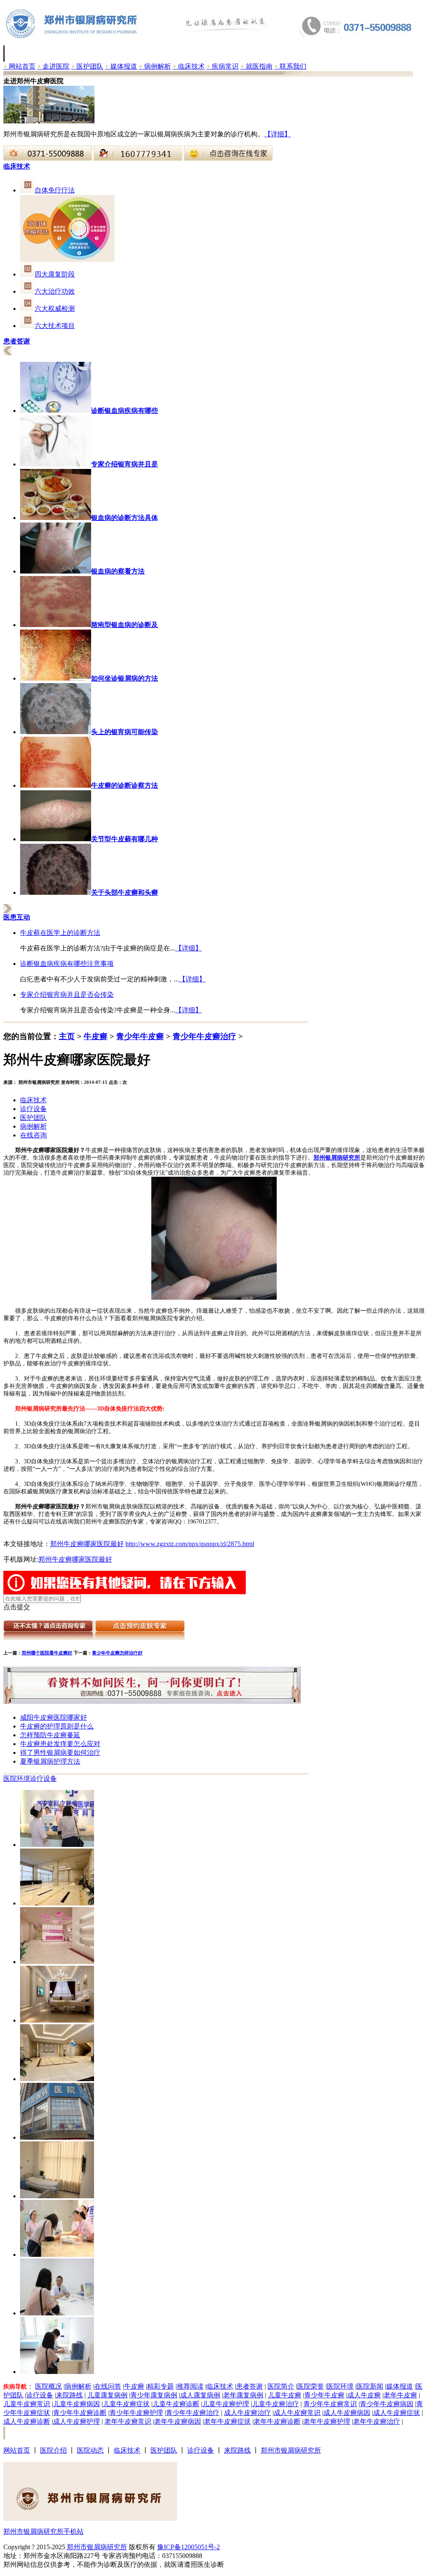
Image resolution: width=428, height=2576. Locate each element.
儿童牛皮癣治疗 (275, 2404)
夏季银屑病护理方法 (50, 1761)
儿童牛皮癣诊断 (176, 2404)
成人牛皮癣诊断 (27, 2421)
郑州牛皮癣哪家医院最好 (87, 1544)
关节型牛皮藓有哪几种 (125, 839)
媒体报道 (121, 66)
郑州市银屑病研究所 (291, 2450)
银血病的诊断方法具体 (125, 518)
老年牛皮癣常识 (128, 2421)
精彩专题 (160, 2386)
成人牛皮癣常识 (297, 2413)
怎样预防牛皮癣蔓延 (50, 1735)
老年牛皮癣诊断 (277, 2421)
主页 (67, 1036)
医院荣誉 (311, 2386)
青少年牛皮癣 (140, 1036)
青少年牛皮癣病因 (387, 2404)
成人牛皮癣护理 (76, 2421)
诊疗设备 (33, 1109)
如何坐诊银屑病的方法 (125, 678)
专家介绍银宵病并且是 (125, 464)
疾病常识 (223, 66)
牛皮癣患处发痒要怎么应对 (60, 1744)
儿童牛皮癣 (285, 2395)
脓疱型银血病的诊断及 (125, 625)
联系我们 (290, 66)
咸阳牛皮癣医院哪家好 (53, 1717)
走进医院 (53, 66)
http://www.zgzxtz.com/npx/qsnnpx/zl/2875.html (190, 1544)
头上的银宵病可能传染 (125, 732)
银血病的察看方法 (118, 571)
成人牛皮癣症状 (397, 2413)
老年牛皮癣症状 (227, 2421)
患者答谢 (250, 2386)
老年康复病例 (243, 2395)
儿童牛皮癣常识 (27, 2404)
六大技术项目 (55, 326)
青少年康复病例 (154, 2395)
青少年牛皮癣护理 (136, 2413)
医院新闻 (370, 2386)
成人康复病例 (200, 2395)
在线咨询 (33, 1135)
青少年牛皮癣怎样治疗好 (117, 1653)
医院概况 (48, 2386)
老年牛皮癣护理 (327, 2421)
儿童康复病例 (107, 2395)
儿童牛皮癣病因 (76, 2404)
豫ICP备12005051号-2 (189, 2547)
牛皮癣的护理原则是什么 (57, 1726)
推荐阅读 (190, 2386)
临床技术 (189, 66)
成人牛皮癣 (364, 2395)
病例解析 (155, 66)
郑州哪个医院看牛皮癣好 (47, 1653)
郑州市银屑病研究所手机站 (43, 2531)
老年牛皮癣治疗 (377, 2421)
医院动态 (90, 2450)
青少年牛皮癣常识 (330, 2404)
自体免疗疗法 (55, 190)
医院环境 (17, 1778)
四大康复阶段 (55, 274)
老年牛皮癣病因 (178, 2421)
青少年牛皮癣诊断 (80, 2413)
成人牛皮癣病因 (347, 2413)
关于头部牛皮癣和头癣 (125, 892)
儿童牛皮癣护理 (226, 2404)
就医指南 (256, 66)
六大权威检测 (55, 309)
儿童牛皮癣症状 (126, 2404)
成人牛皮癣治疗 (247, 2413)
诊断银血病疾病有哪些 (125, 411)
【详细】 (278, 134)
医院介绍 (53, 2450)
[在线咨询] (48, 158)
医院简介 (281, 2386)
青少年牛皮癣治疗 (204, 1036)
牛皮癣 (96, 1036)
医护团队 (87, 66)
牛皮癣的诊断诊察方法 (125, 785)
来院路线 (69, 2395)
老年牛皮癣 (400, 2395)
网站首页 (19, 66)
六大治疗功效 (55, 291)
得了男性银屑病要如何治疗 (60, 1753)
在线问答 (108, 2386)
